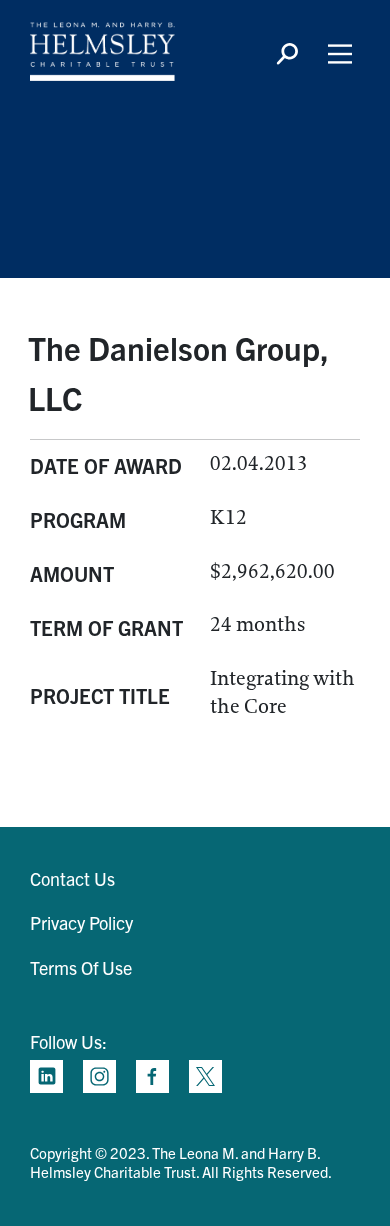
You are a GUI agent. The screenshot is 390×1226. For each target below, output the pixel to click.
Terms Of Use (81, 967)
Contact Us (72, 878)
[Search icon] (287, 54)
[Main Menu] (340, 54)
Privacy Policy (81, 922)
